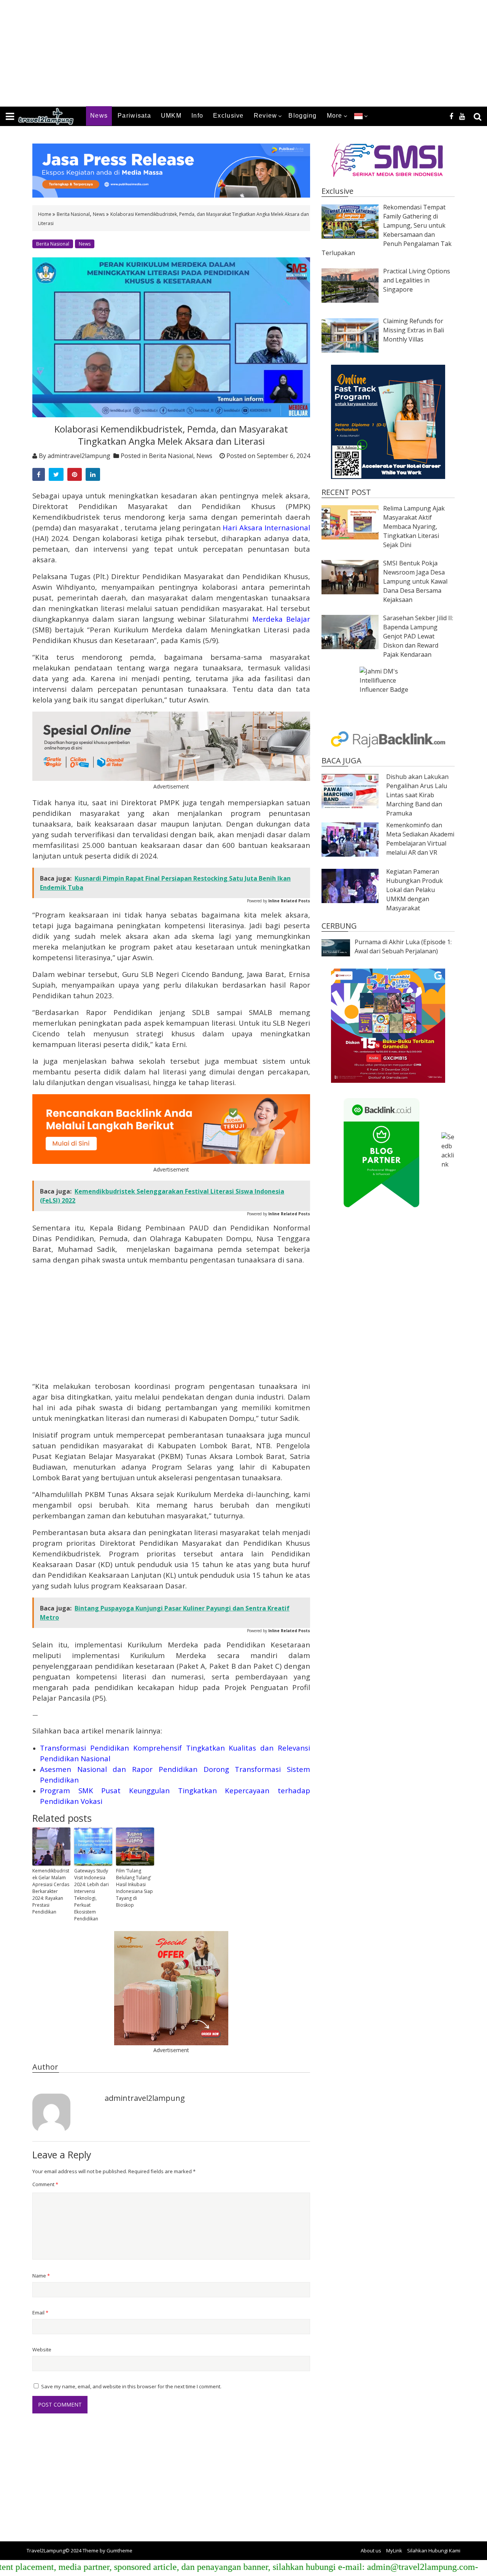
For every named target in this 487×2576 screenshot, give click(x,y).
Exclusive (228, 116)
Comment (45, 2184)
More (335, 116)
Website (42, 2349)
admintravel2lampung (79, 456)
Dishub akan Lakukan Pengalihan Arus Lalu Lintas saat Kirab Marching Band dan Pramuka (417, 795)
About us (371, 2550)
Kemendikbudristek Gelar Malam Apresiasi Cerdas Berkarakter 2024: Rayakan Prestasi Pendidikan (51, 1891)
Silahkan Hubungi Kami (434, 2550)
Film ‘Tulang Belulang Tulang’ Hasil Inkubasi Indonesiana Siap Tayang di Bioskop (134, 1888)
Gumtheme (119, 2550)
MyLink (394, 2550)
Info (197, 116)
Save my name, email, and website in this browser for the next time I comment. (131, 2386)
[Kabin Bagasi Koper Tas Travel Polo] (171, 1988)
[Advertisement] (228, 53)
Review (266, 116)
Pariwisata (134, 116)
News (99, 116)
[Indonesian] (358, 116)
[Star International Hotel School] (388, 422)
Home (45, 214)
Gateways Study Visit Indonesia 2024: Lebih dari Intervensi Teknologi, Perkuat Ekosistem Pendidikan (92, 1895)
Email (40, 2313)
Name (41, 2276)
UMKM (171, 116)
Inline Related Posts (289, 901)
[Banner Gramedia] (388, 1026)
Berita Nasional (73, 214)
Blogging (302, 116)
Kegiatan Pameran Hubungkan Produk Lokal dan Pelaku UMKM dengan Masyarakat (415, 890)
